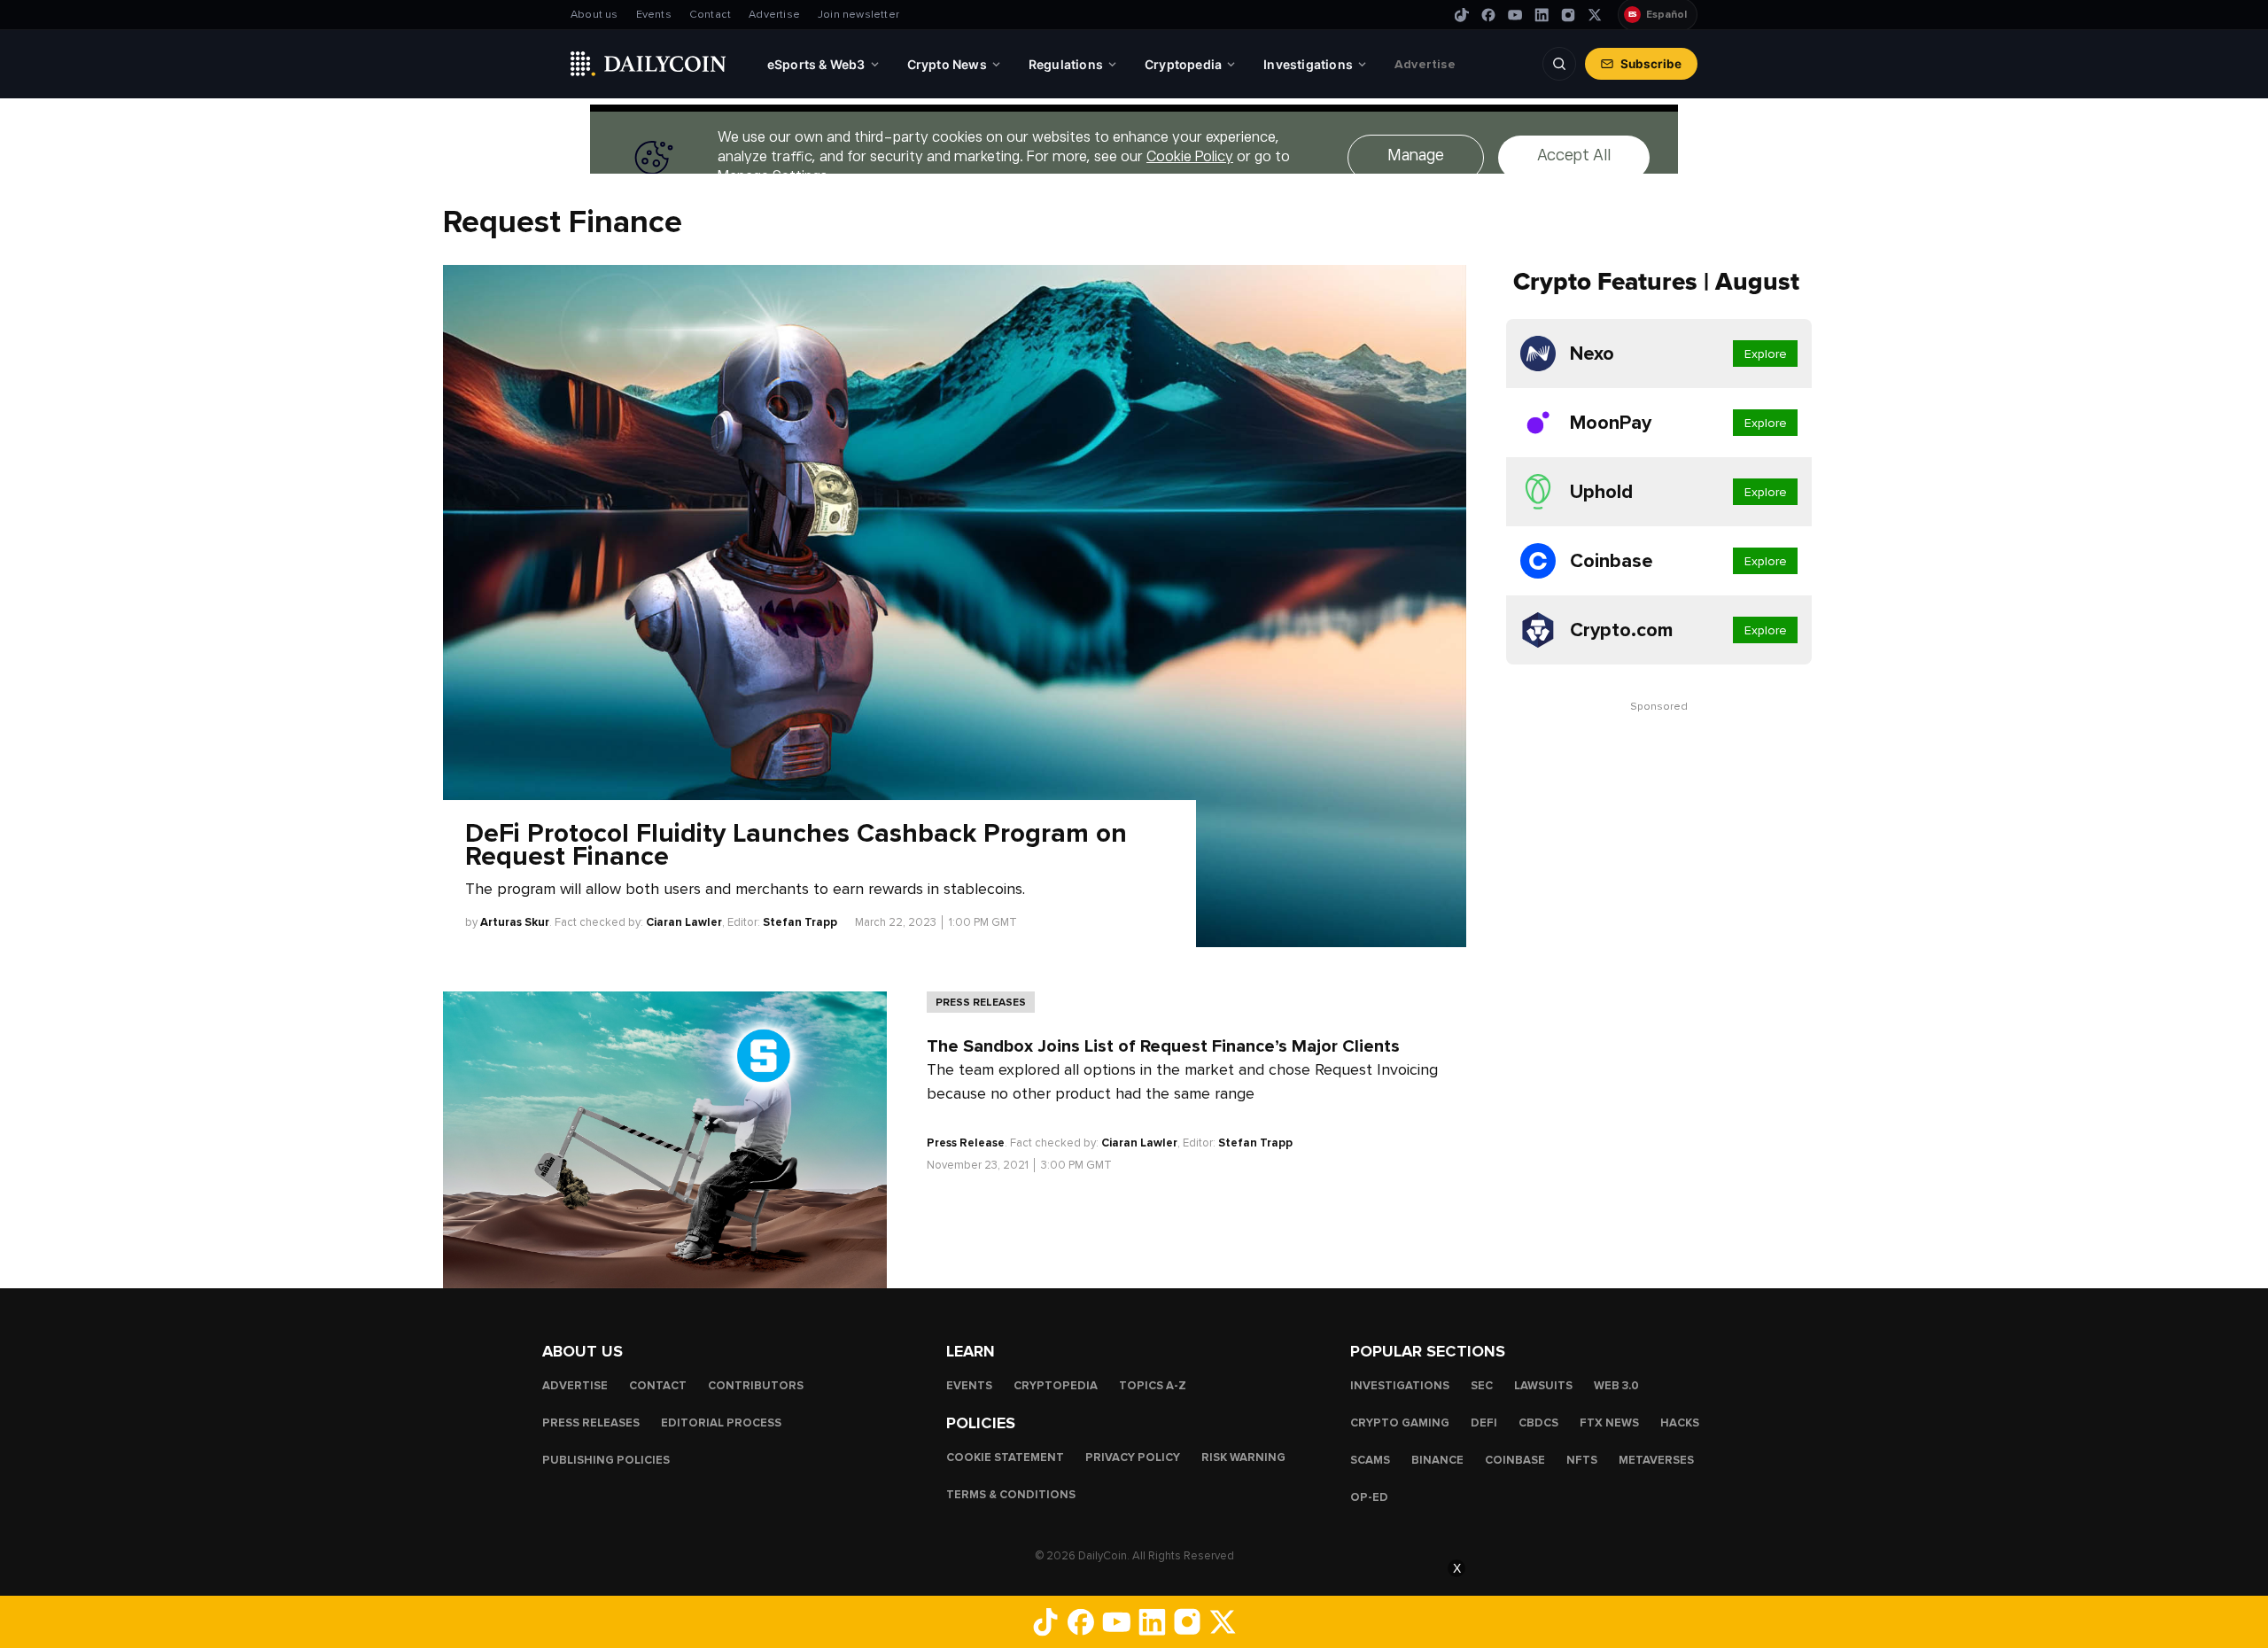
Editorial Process (721, 1422)
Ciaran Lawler (684, 922)
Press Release (966, 1143)
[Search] (1559, 64)
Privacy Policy (1133, 1457)
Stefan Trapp (800, 922)
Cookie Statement (1005, 1457)
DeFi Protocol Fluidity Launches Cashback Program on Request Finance (796, 845)
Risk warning (1243, 1457)
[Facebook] (1488, 15)
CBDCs (1538, 1422)
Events (654, 15)
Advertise (774, 15)
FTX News (1609, 1422)
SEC (1482, 1385)
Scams (1370, 1459)
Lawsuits (1543, 1385)
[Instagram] (1568, 15)
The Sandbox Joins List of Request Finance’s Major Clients (1163, 1046)
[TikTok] (1462, 15)
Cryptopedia (1056, 1385)
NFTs (1582, 1459)
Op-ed (1369, 1496)
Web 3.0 (1616, 1385)
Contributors (756, 1385)
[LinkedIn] (1542, 15)
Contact (710, 15)
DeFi (1484, 1422)
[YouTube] (1515, 15)
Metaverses (1656, 1459)
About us (594, 15)
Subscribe (1651, 64)
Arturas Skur (515, 922)
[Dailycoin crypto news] (649, 64)
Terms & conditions (1011, 1494)
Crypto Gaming (1400, 1422)
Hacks (1680, 1422)
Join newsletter (858, 15)
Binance (1437, 1459)
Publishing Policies (606, 1459)
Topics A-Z (1153, 1385)
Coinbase (1515, 1459)
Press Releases (981, 1002)
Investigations (1400, 1385)
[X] (1595, 15)
